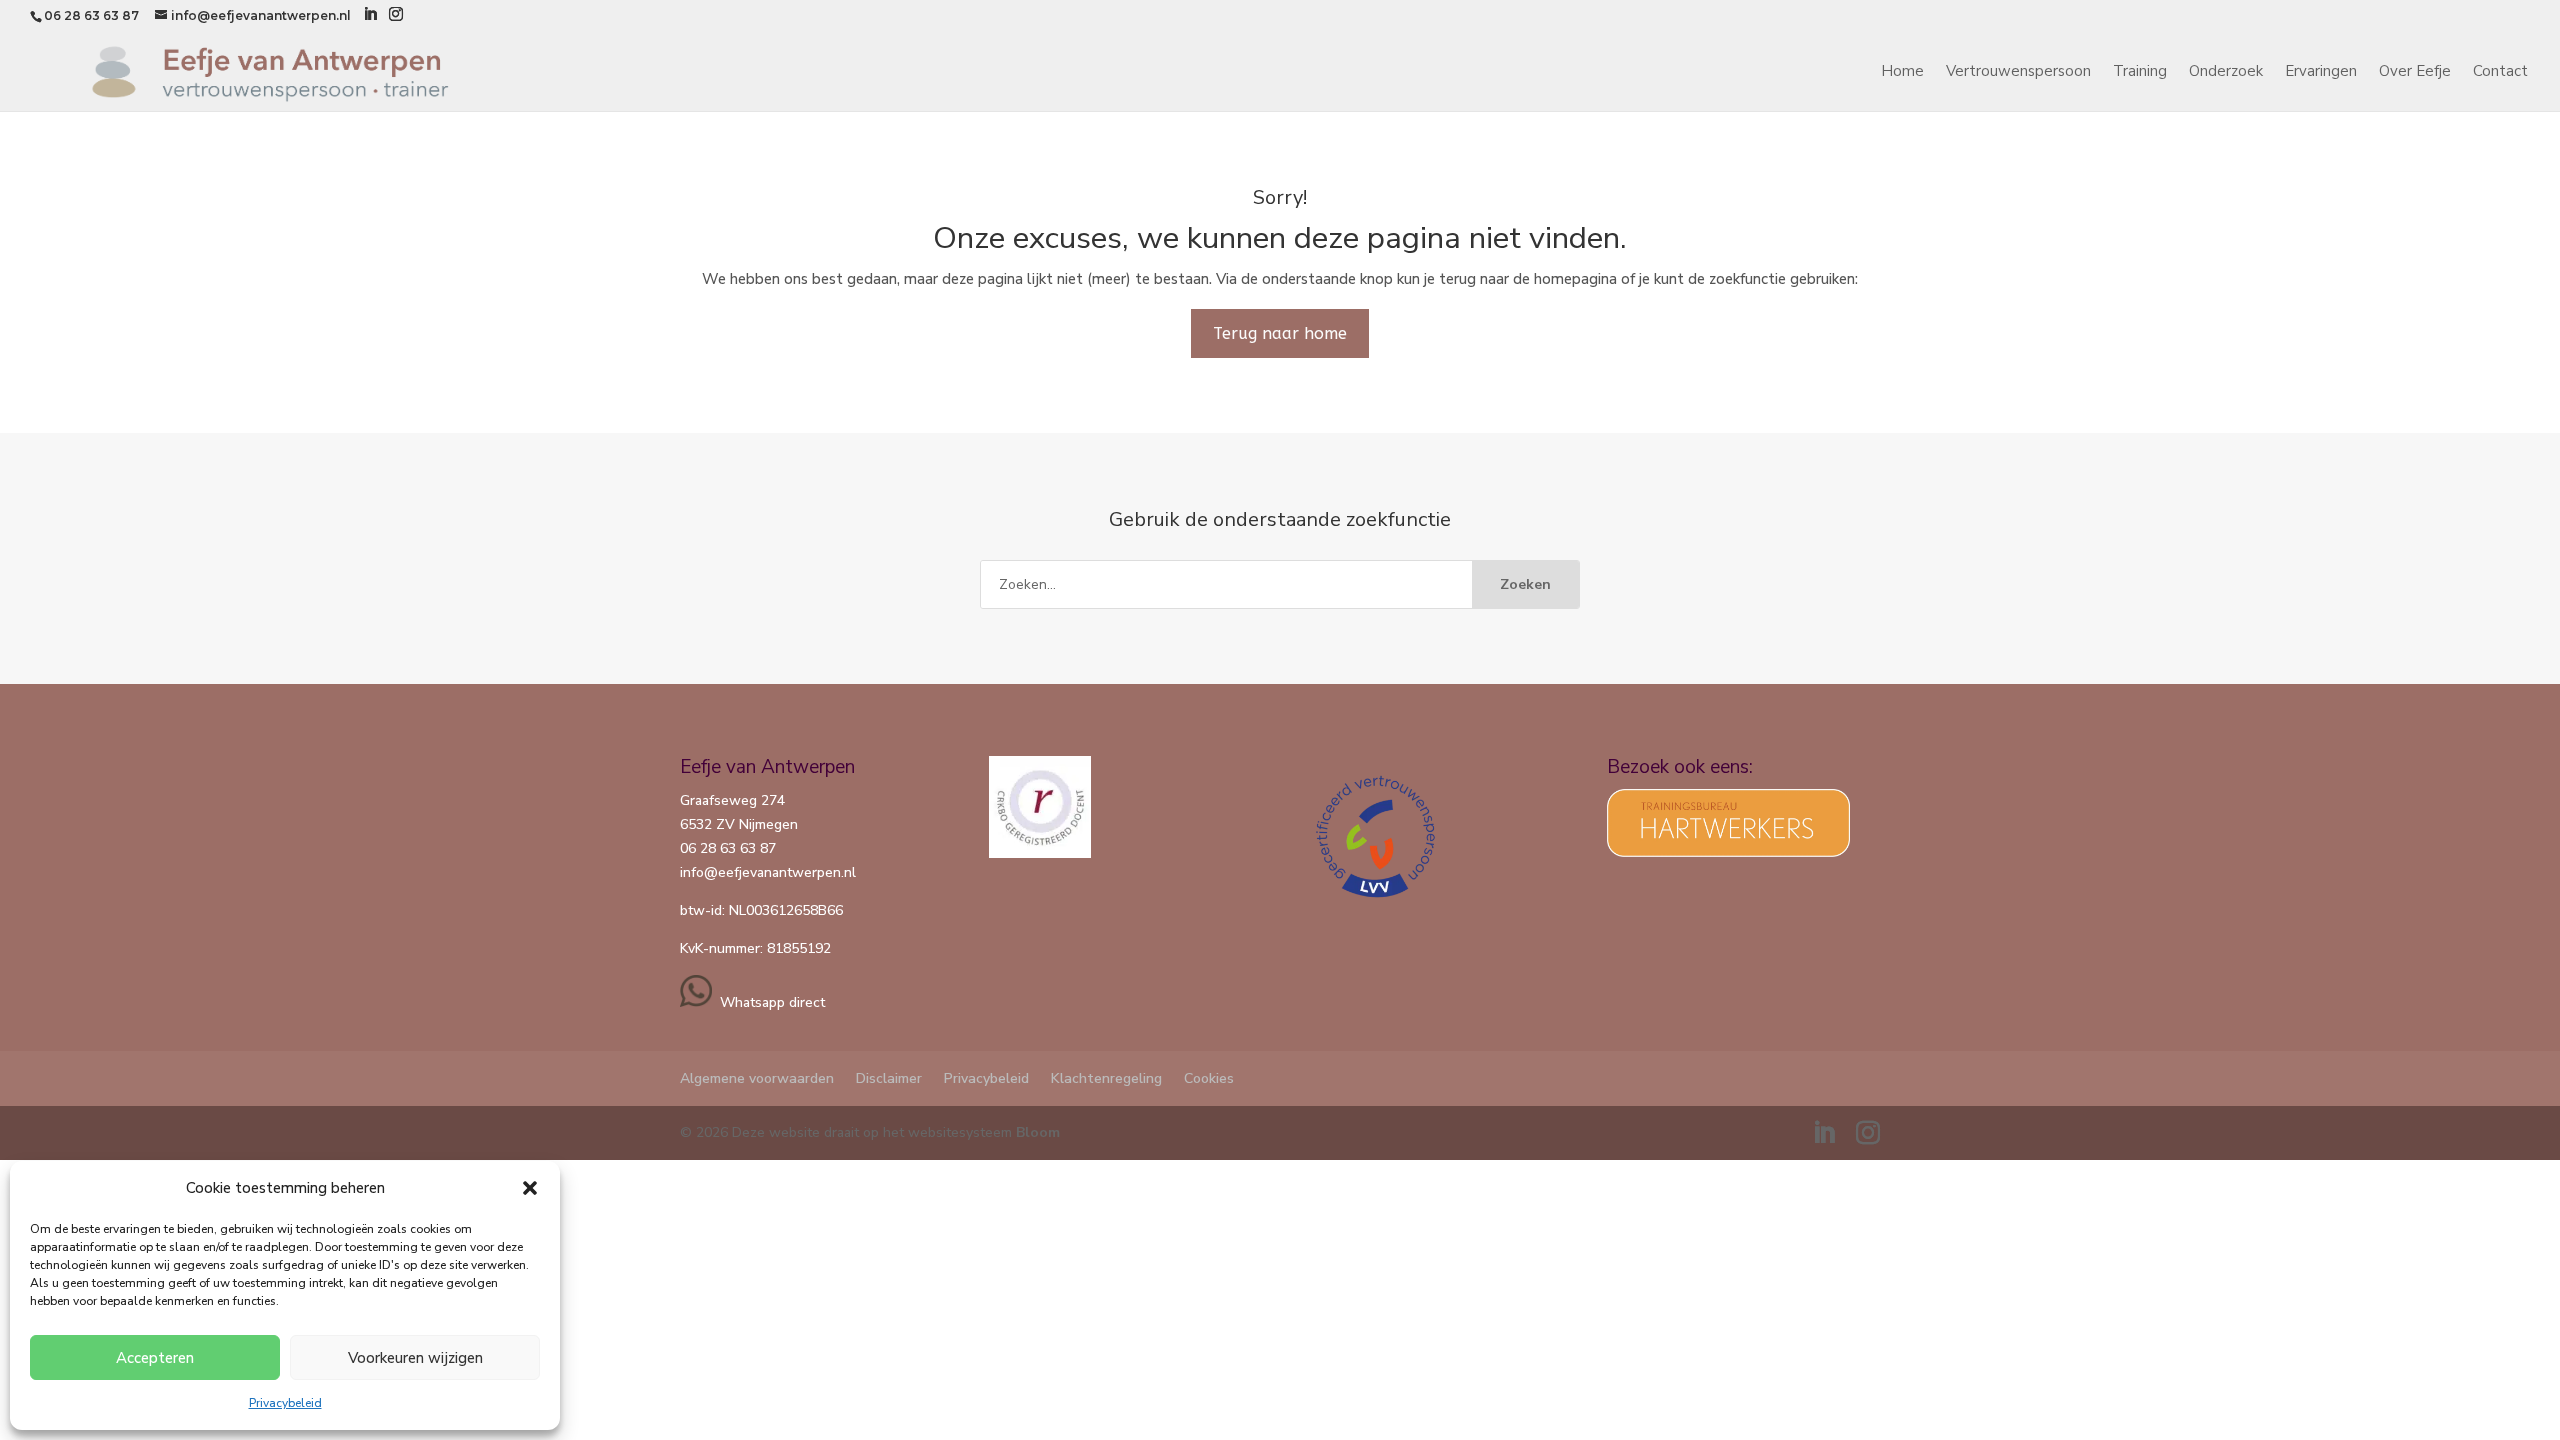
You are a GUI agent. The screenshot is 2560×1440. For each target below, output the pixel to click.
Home (1902, 72)
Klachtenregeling (1106, 1078)
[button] (530, 1188)
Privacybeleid (285, 1403)
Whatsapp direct (768, 1002)
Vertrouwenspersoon (2018, 72)
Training (2140, 72)
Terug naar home (1280, 333)
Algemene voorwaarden (757, 1078)
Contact (2500, 72)
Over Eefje (2415, 72)
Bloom (1038, 1132)
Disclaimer (889, 1078)
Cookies (1209, 1078)
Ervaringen (2321, 72)
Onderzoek (2226, 72)
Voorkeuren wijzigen (415, 1358)
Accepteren (155, 1358)
